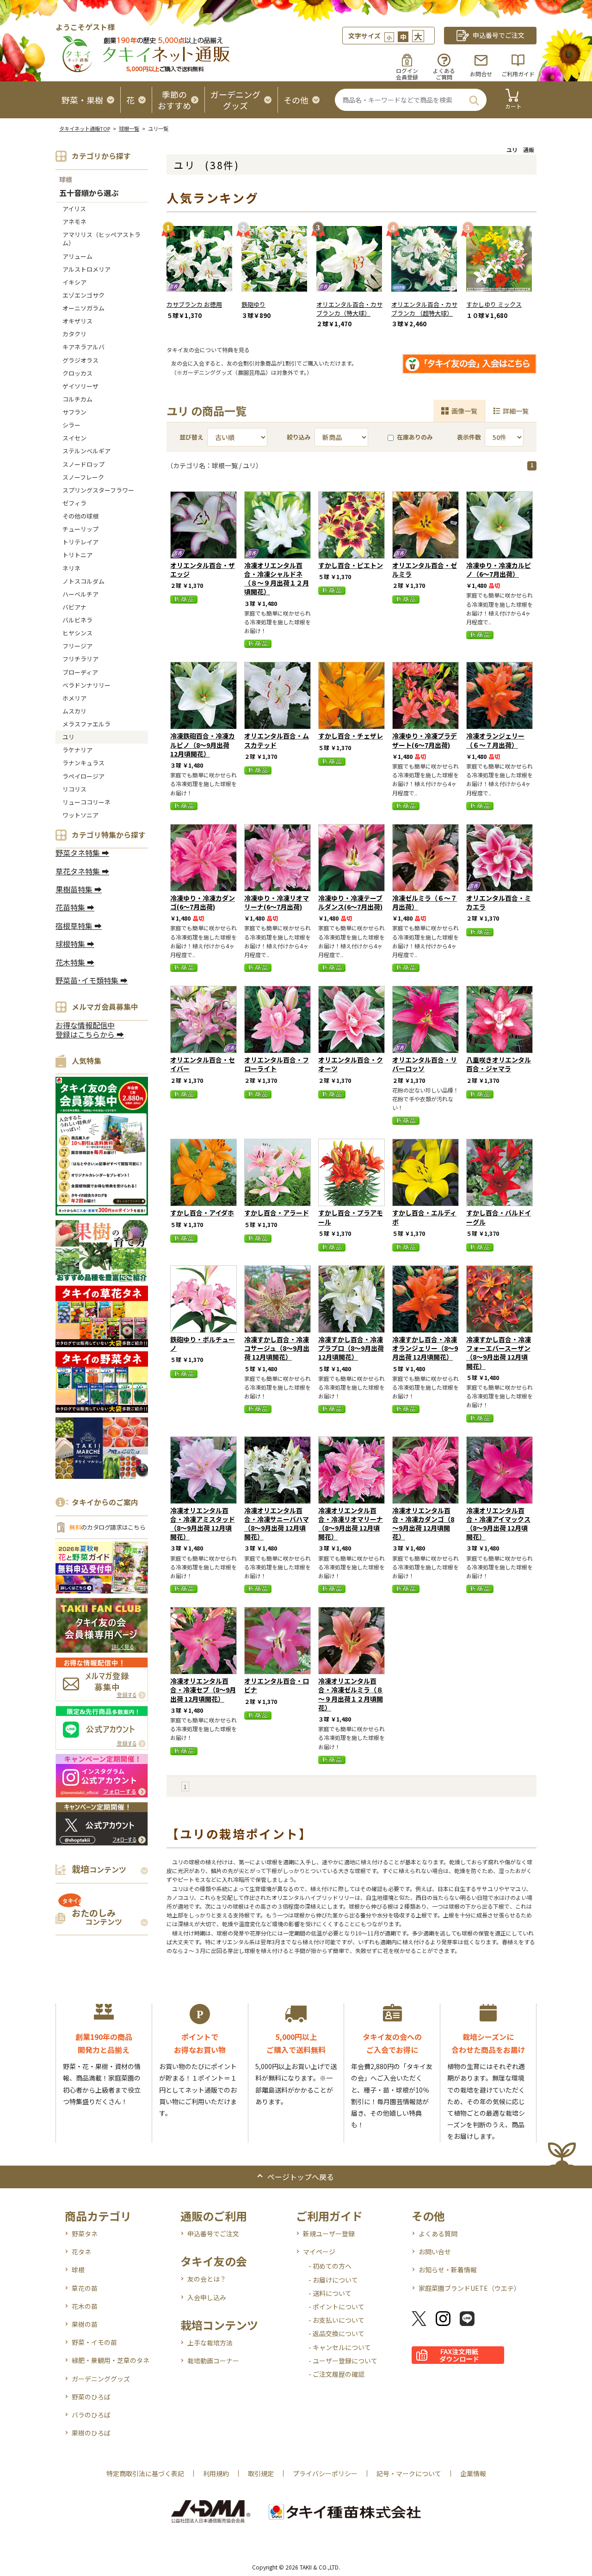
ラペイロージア (83, 776)
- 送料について (330, 2293)
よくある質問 (438, 2234)
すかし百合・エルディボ (424, 1217)
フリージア (77, 646)
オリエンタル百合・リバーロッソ (425, 1064)
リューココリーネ (86, 802)
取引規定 (261, 2473)
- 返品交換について (336, 2333)
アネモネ (74, 222)
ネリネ (71, 568)
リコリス (74, 789)
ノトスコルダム (83, 581)
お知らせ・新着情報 (448, 2270)
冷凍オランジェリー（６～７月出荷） (495, 740)
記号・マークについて (409, 2473)
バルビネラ (77, 620)
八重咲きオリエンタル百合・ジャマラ (499, 1064)
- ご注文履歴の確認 (336, 2374)
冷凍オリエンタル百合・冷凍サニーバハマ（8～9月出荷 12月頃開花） (277, 1524)
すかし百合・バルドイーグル (499, 1217)
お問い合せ (435, 2252)
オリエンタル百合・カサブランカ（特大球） (349, 309)
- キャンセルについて (340, 2347)
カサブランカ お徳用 (194, 304)
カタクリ (74, 334)
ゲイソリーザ (80, 386)
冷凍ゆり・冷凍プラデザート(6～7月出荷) (425, 740)
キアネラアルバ (83, 347)
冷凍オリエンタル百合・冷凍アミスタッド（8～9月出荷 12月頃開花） (203, 1524)
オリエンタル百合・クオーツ (351, 1064)
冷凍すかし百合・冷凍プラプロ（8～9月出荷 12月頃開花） (351, 1348)
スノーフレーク (83, 477)
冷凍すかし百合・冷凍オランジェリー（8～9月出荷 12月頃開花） (425, 1348)
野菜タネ (85, 2234)
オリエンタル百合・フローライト (277, 1064)
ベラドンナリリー (86, 685)
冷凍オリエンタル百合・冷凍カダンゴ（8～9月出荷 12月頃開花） (423, 1524)
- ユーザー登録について (343, 2361)
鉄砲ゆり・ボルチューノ (203, 1344)
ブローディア (80, 672)
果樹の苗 (85, 2324)
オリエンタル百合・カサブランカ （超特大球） (424, 309)
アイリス (74, 209)
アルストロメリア (86, 269)
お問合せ (481, 74)
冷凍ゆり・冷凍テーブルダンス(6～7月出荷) (350, 902)
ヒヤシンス (77, 633)
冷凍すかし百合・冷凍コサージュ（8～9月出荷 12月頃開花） (277, 1348)
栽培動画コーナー (213, 2361)
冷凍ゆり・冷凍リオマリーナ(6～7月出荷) (277, 902)
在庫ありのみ (415, 437)
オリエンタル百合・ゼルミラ (425, 570)
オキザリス (77, 321)
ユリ (68, 737)
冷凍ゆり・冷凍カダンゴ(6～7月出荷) (203, 902)
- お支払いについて (336, 2320)
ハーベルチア (80, 594)
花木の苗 (85, 2306)
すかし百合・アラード (277, 1213)
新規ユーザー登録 (329, 2234)
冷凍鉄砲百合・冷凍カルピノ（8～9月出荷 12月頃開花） (203, 745)
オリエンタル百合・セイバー (203, 1064)
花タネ (81, 2252)
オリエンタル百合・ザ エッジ (203, 570)
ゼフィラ (74, 503)
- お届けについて (333, 2280)
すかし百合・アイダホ (202, 1213)
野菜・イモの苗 (94, 2342)
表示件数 (469, 437)
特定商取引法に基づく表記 (145, 2473)
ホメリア (74, 698)
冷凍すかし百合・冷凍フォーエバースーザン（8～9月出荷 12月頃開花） (499, 1353)
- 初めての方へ (330, 2266)
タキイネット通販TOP (85, 128)
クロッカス (77, 373)
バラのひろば (91, 2415)
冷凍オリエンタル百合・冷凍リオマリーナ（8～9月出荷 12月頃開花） (351, 1524)
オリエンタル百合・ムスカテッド (277, 740)
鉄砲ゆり (253, 304)
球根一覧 (129, 128)
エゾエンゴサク (83, 295)
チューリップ (80, 529)
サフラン (74, 412)
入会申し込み (207, 2297)
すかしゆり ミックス (494, 304)
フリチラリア (80, 659)
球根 (66, 179)
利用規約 (216, 2473)
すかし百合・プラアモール (351, 1217)
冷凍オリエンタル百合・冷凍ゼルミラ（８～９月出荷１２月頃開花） (351, 1694)
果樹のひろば (91, 2433)
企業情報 (473, 2473)
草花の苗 (85, 2288)
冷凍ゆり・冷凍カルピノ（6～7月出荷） (499, 570)
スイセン (74, 438)
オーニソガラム (83, 308)
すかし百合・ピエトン (351, 565)
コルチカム (77, 399)
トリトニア (77, 555)
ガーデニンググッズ (101, 2379)
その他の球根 (80, 516)
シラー (71, 425)
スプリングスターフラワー (98, 490)
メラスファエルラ (86, 724)
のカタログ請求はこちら (107, 1527)
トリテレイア (80, 542)
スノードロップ (83, 464)
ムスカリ (74, 711)
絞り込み (299, 437)
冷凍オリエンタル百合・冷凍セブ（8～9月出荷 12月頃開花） (203, 1690)
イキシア (74, 282)
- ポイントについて (336, 2307)
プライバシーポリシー (325, 2473)
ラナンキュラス (83, 763)
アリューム (77, 256)
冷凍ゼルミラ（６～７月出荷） (425, 902)
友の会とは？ (207, 2279)
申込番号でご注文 (213, 2234)
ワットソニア (80, 815)
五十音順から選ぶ (89, 193)
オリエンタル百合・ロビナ (277, 1685)
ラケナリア (77, 750)
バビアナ (74, 607)
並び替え (191, 437)
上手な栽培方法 (210, 2343)
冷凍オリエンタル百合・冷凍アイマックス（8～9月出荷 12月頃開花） (498, 1524)
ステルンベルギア (86, 451)
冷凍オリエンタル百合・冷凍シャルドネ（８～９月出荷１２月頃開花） (277, 579)
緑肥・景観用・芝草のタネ (111, 2360)
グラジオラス (80, 360)
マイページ (319, 2252)
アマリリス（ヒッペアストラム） (102, 239)
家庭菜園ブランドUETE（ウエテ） (469, 2288)
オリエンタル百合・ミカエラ (499, 902)
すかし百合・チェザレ (351, 736)
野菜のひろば (91, 2397)
